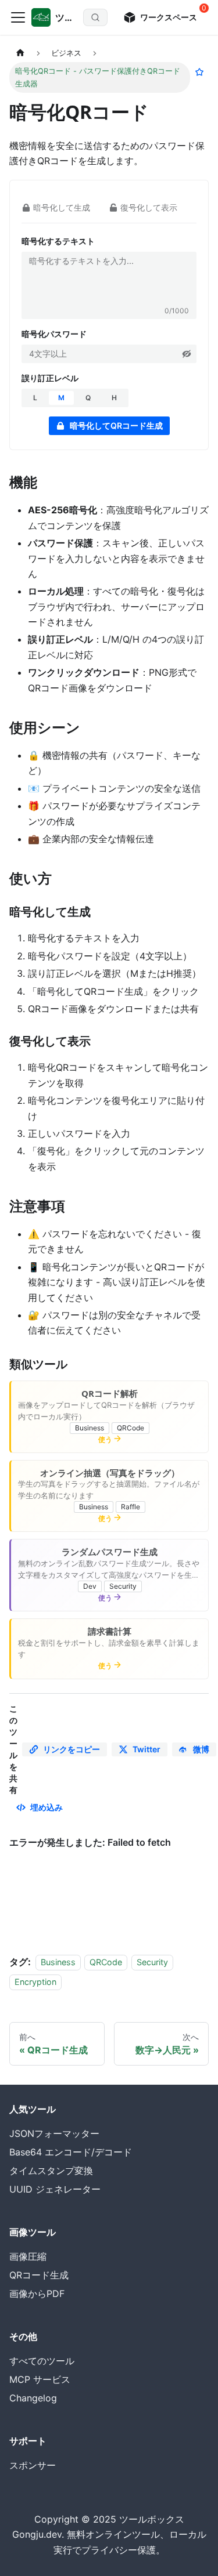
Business (58, 1962)
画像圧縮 (28, 2256)
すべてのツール (42, 2361)
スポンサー (33, 2465)
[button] (187, 354)
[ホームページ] (20, 53)
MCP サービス (40, 2379)
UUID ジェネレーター (55, 2189)
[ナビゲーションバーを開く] (18, 17)
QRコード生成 (39, 2275)
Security (152, 1962)
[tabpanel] (109, 331)
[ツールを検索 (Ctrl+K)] (95, 17)
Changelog (33, 2398)
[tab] (57, 207)
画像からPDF (37, 2294)
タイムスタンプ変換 (51, 2171)
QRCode (106, 1962)
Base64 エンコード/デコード (71, 2152)
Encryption (35, 1982)
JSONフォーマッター (54, 2133)
